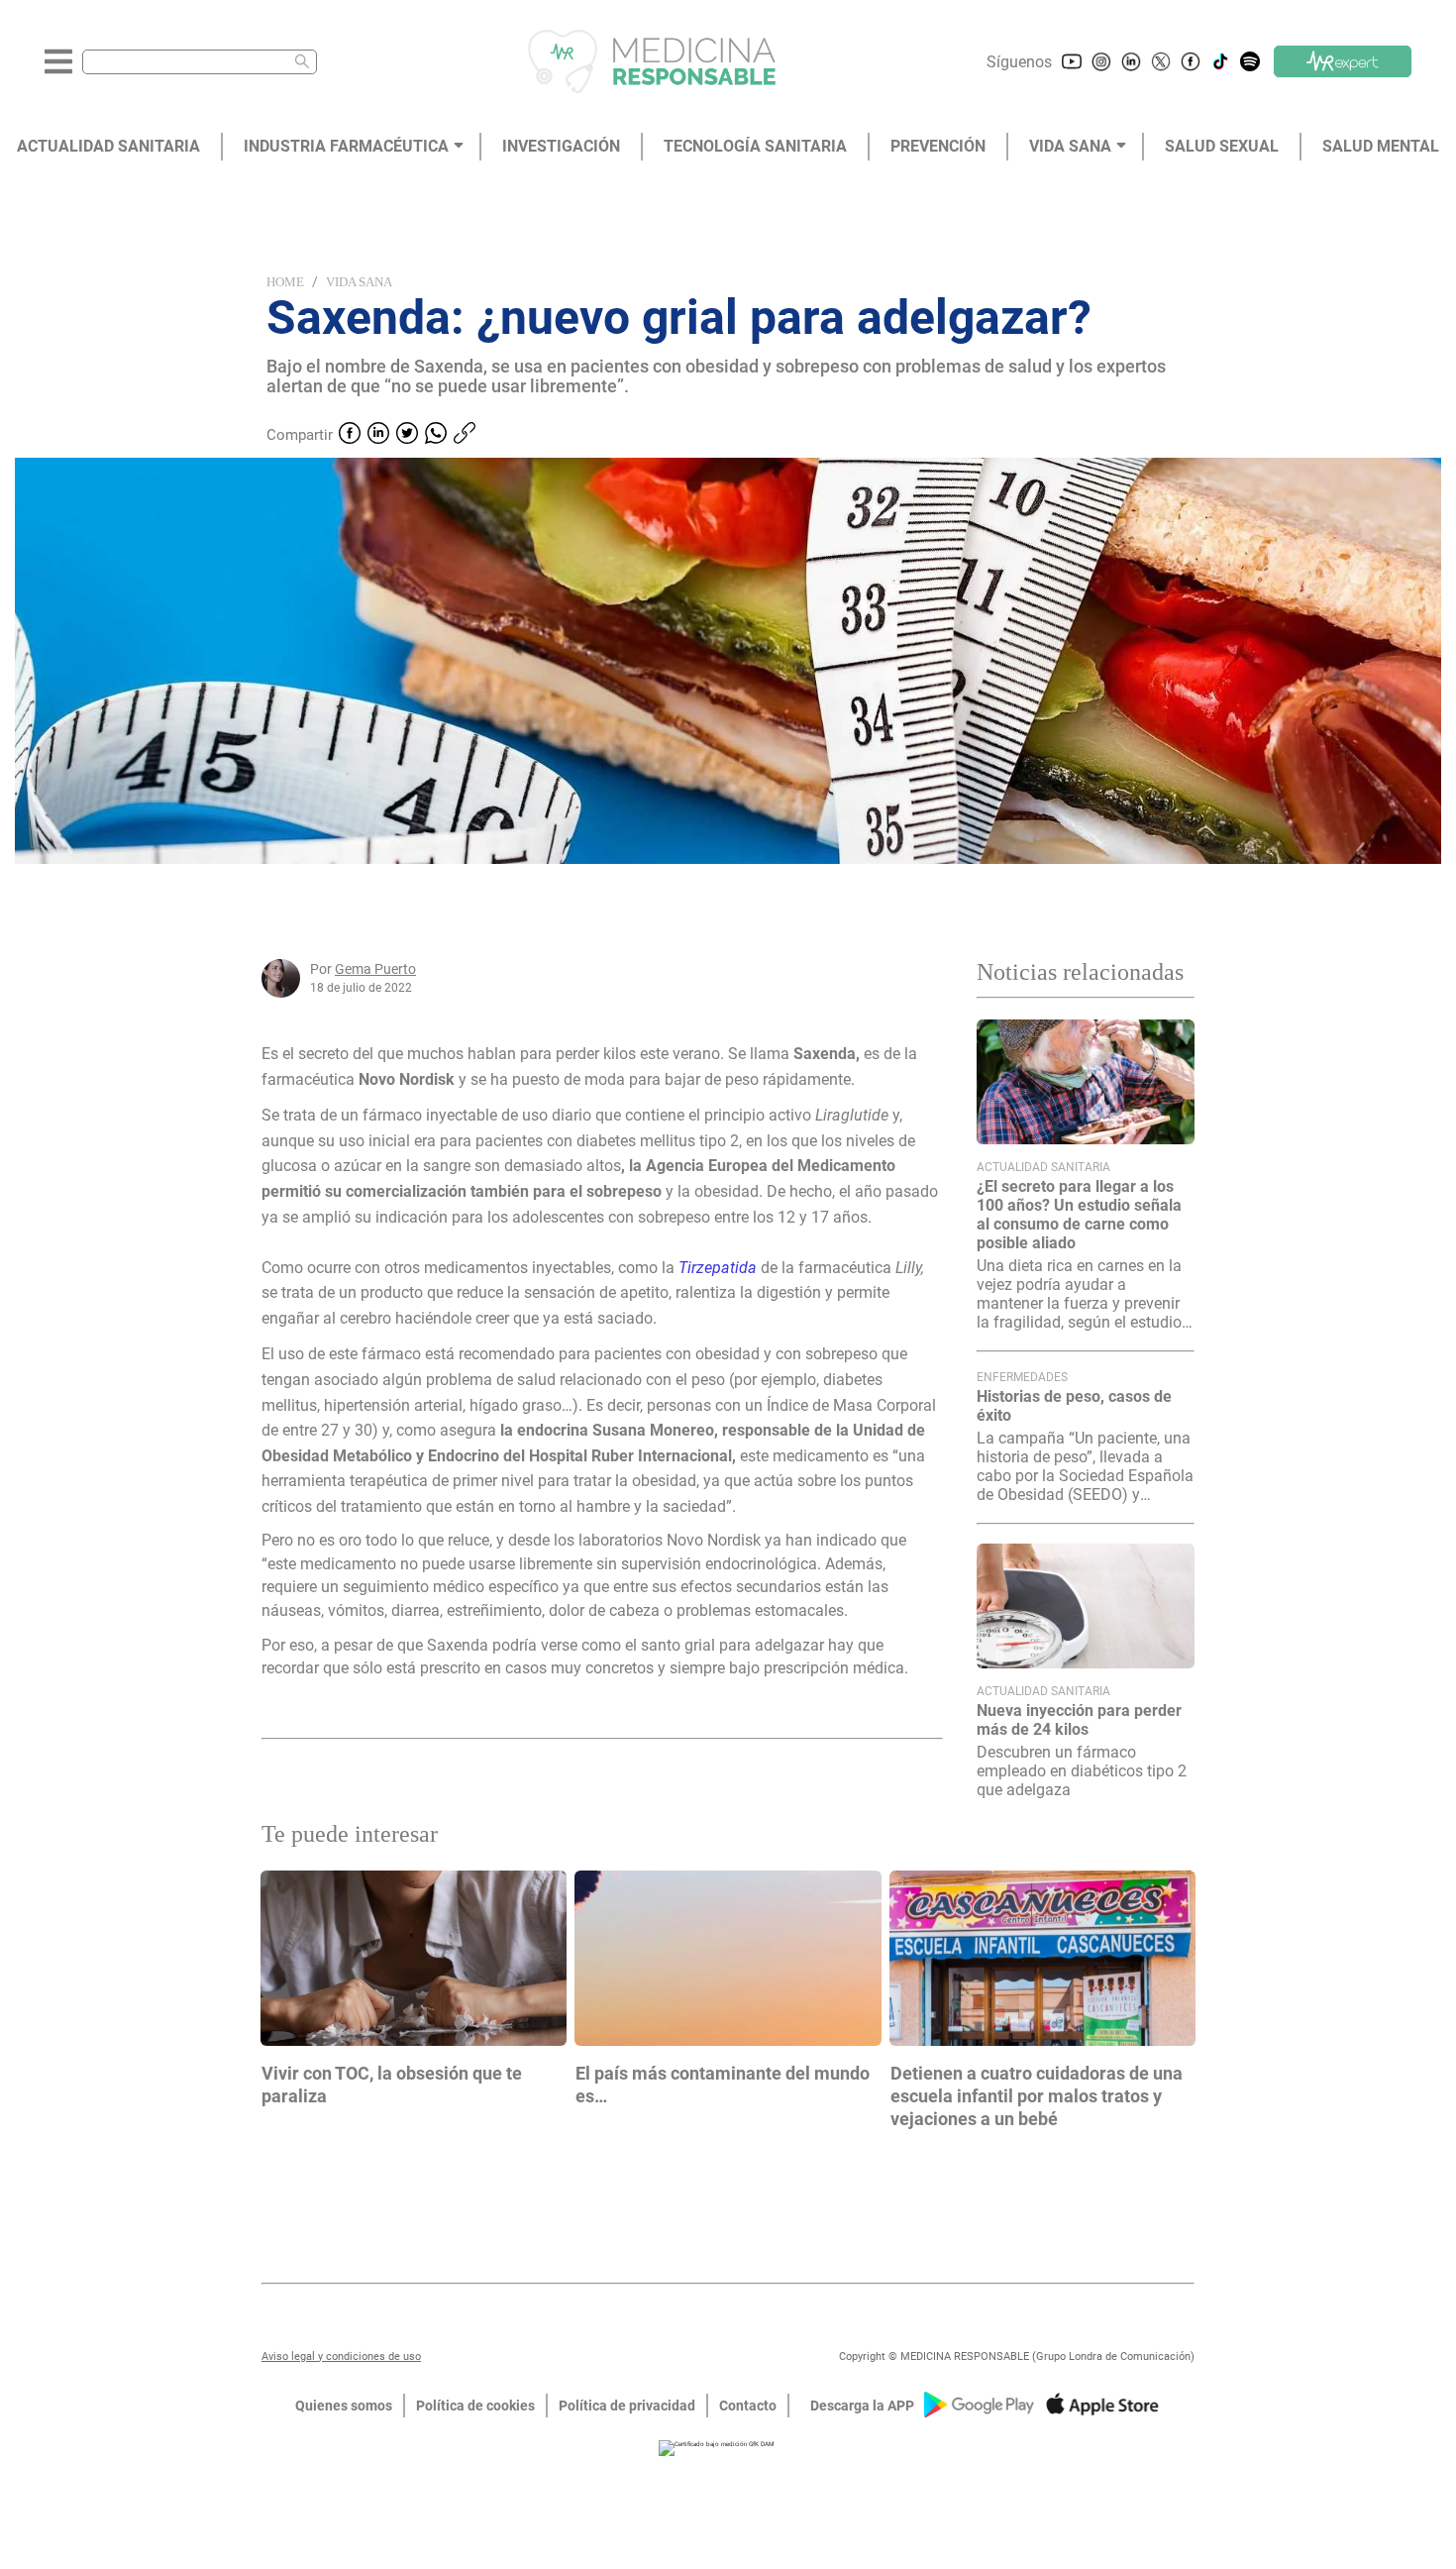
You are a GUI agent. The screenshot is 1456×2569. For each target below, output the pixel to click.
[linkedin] (378, 435)
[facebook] (350, 435)
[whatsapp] (436, 435)
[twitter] (407, 435)
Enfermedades (1022, 1377)
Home (285, 282)
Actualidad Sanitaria (1043, 1167)
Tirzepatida (718, 1268)
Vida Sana (359, 282)
